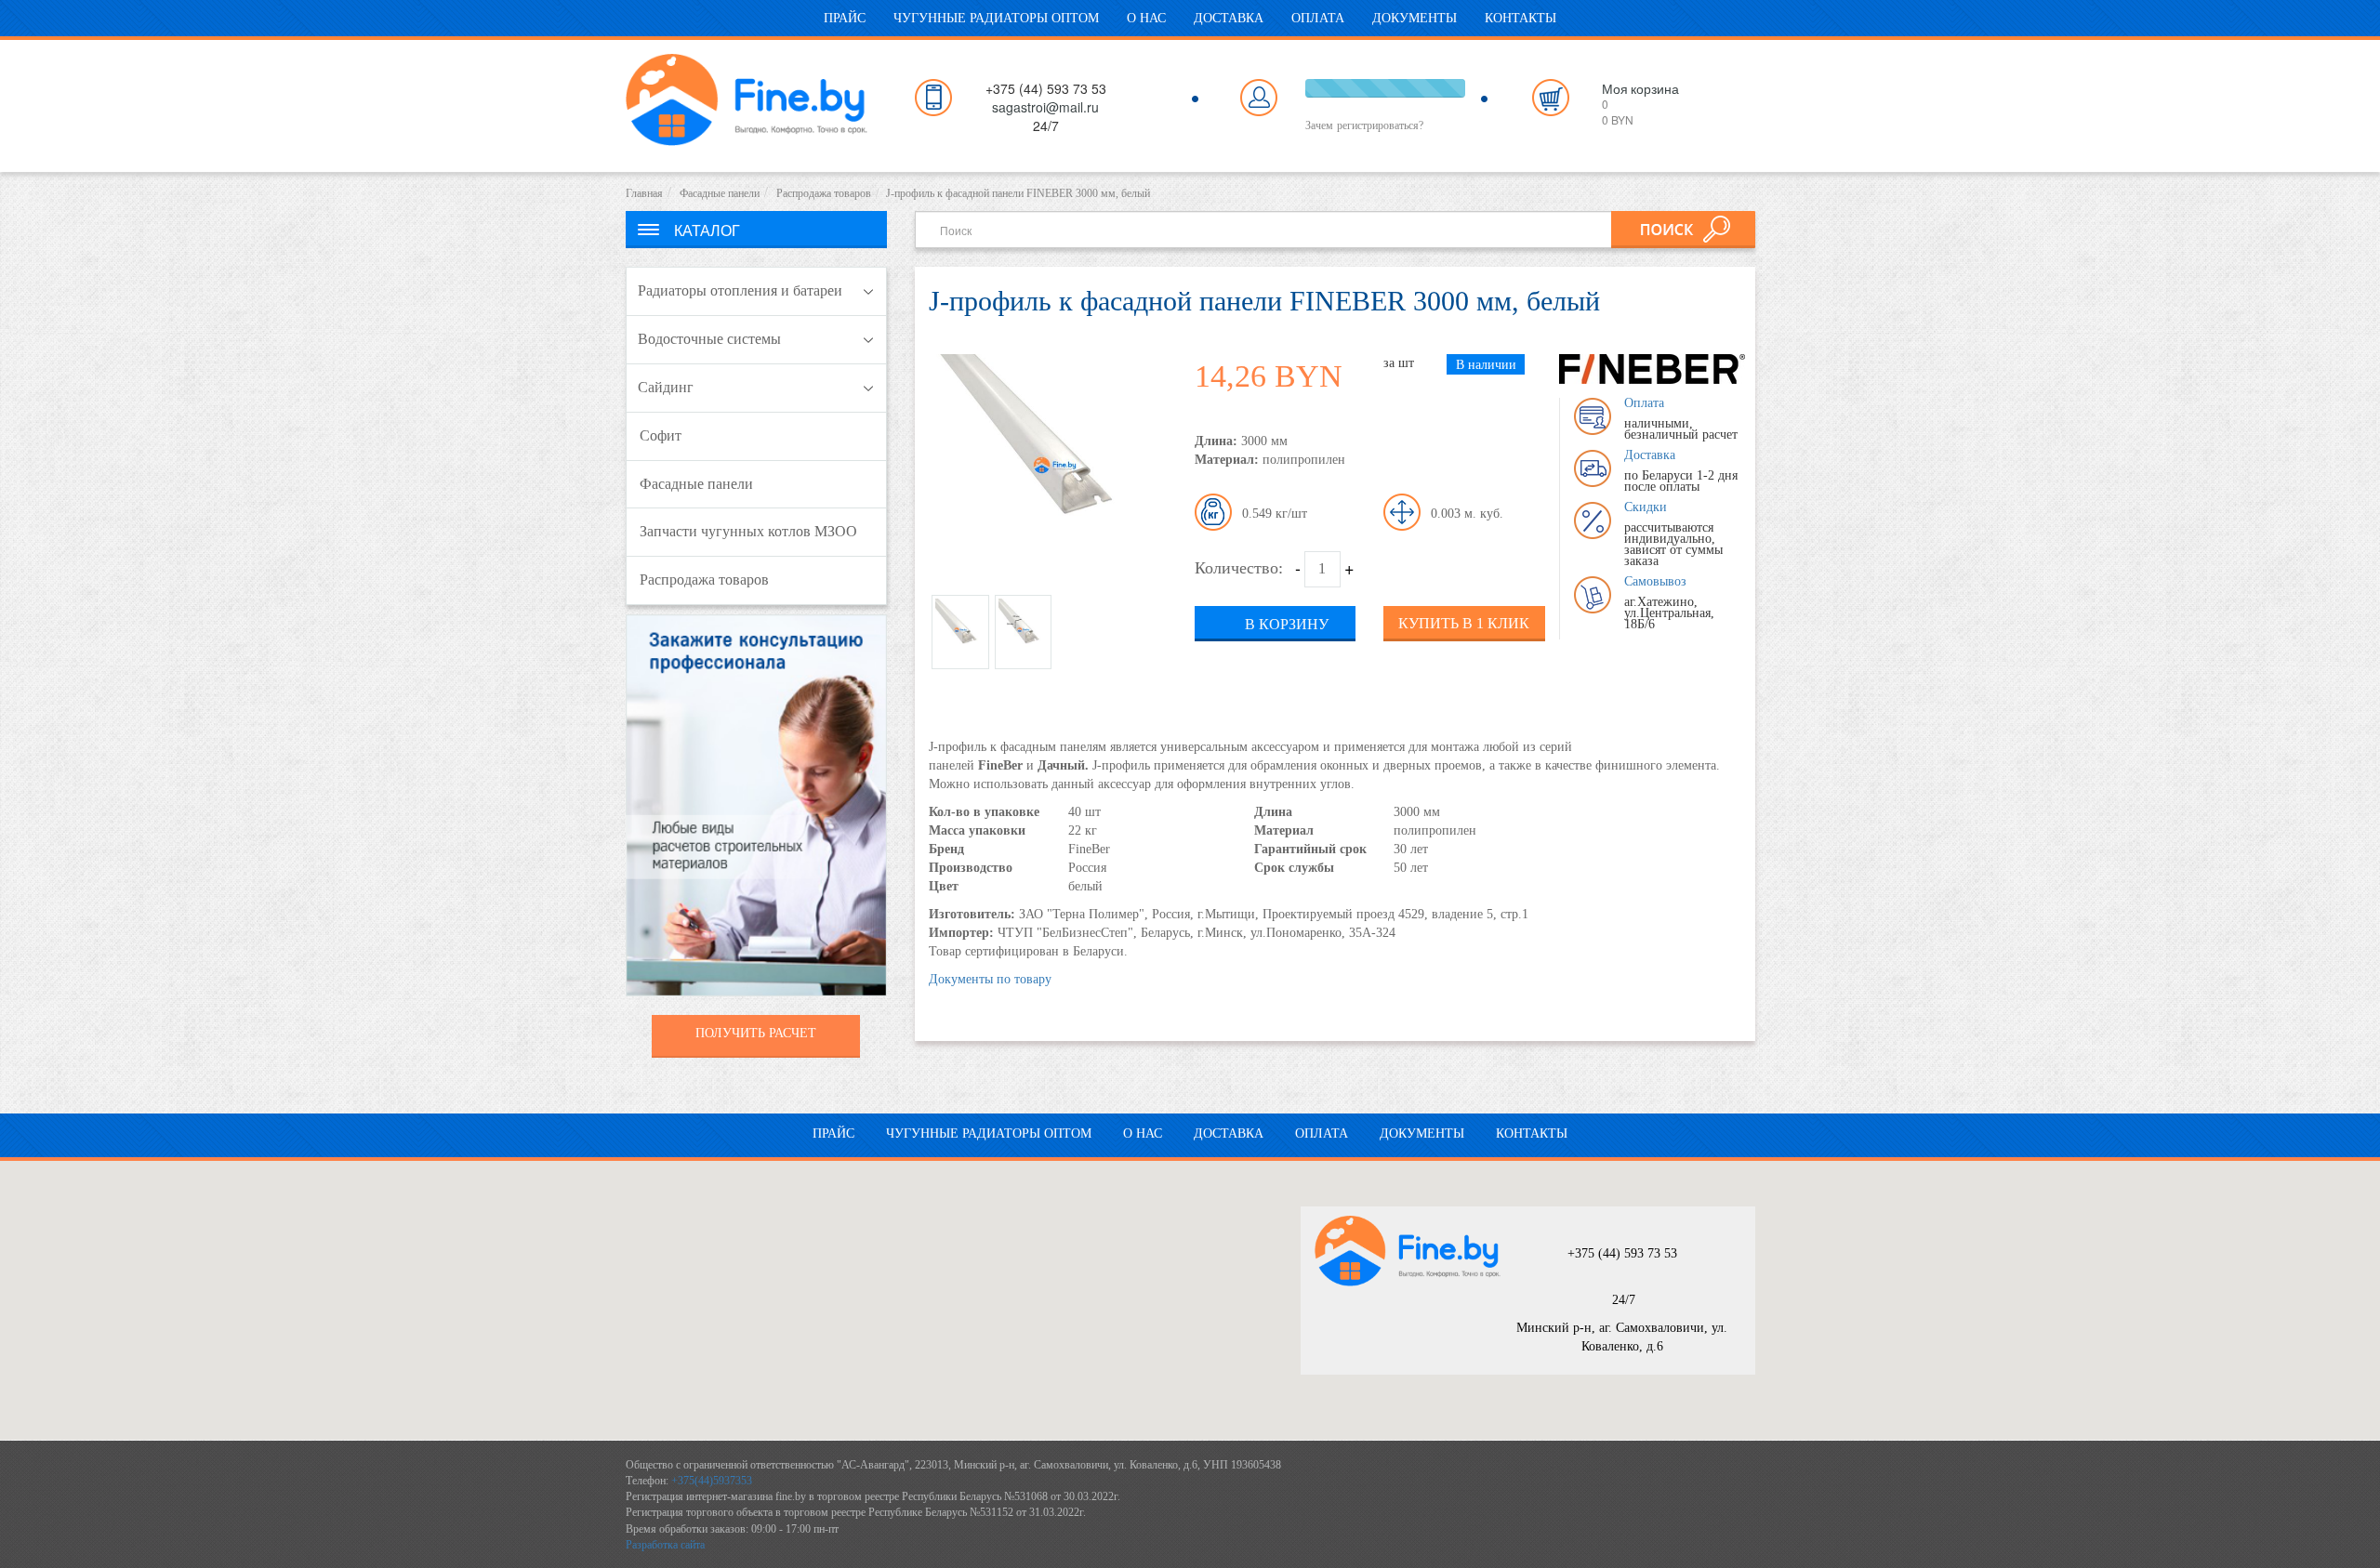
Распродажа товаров (824, 193)
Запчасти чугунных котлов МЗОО (748, 531)
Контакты (1521, 18)
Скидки (1646, 507)
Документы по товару (990, 979)
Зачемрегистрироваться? (1364, 125)
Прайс (845, 18)
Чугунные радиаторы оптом (996, 18)
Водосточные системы (709, 339)
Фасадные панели (720, 193)
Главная (644, 193)
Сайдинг (666, 387)
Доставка (1229, 18)
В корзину (1287, 624)
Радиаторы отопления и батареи (740, 290)
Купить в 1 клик (1464, 623)
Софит (661, 435)
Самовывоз (1655, 581)
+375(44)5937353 (712, 1481)
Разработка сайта (665, 1545)
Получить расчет (756, 1033)
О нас (1146, 18)
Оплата (1318, 18)
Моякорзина (1640, 88)
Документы (1415, 18)
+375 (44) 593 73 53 (1622, 1253)
